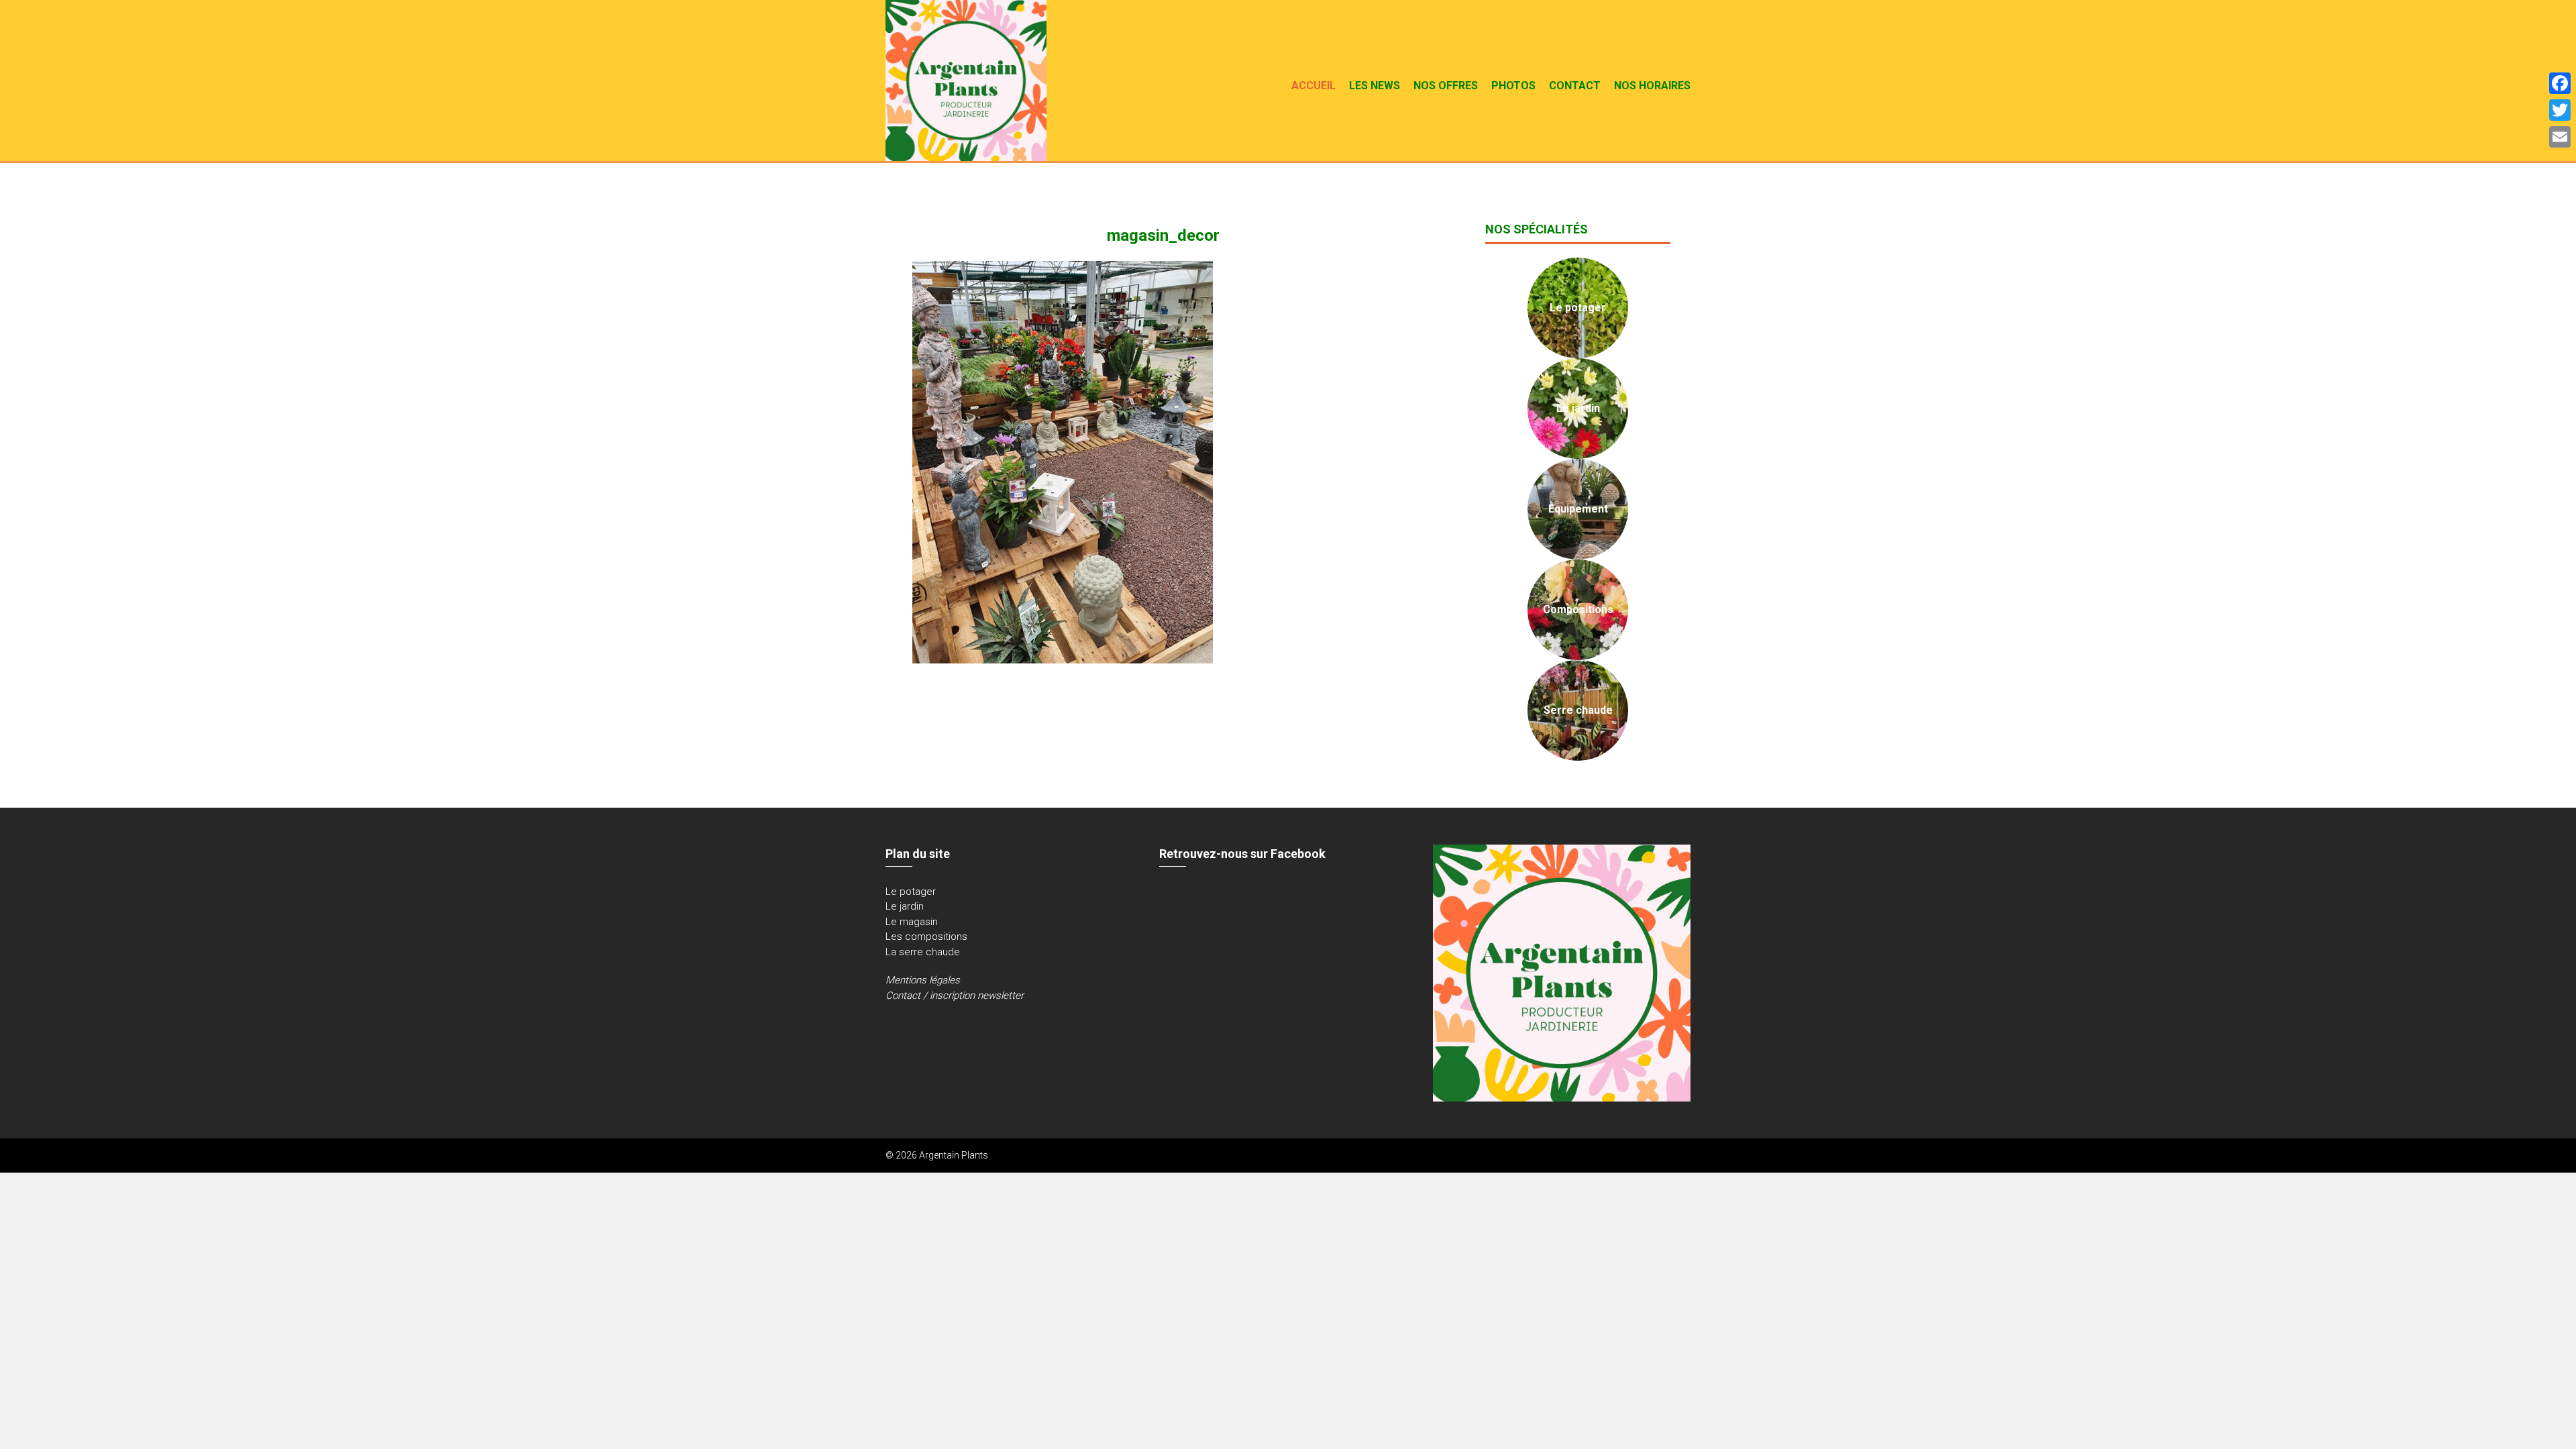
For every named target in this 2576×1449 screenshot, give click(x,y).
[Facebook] (2560, 83)
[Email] (2560, 137)
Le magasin (912, 922)
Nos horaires (1652, 86)
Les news (1375, 86)
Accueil (1313, 86)
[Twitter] (2560, 110)
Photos (1513, 86)
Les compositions (926, 936)
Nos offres (1446, 86)
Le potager (911, 892)
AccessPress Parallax (1644, 1155)
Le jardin (905, 906)
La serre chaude (923, 952)
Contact (1575, 86)
